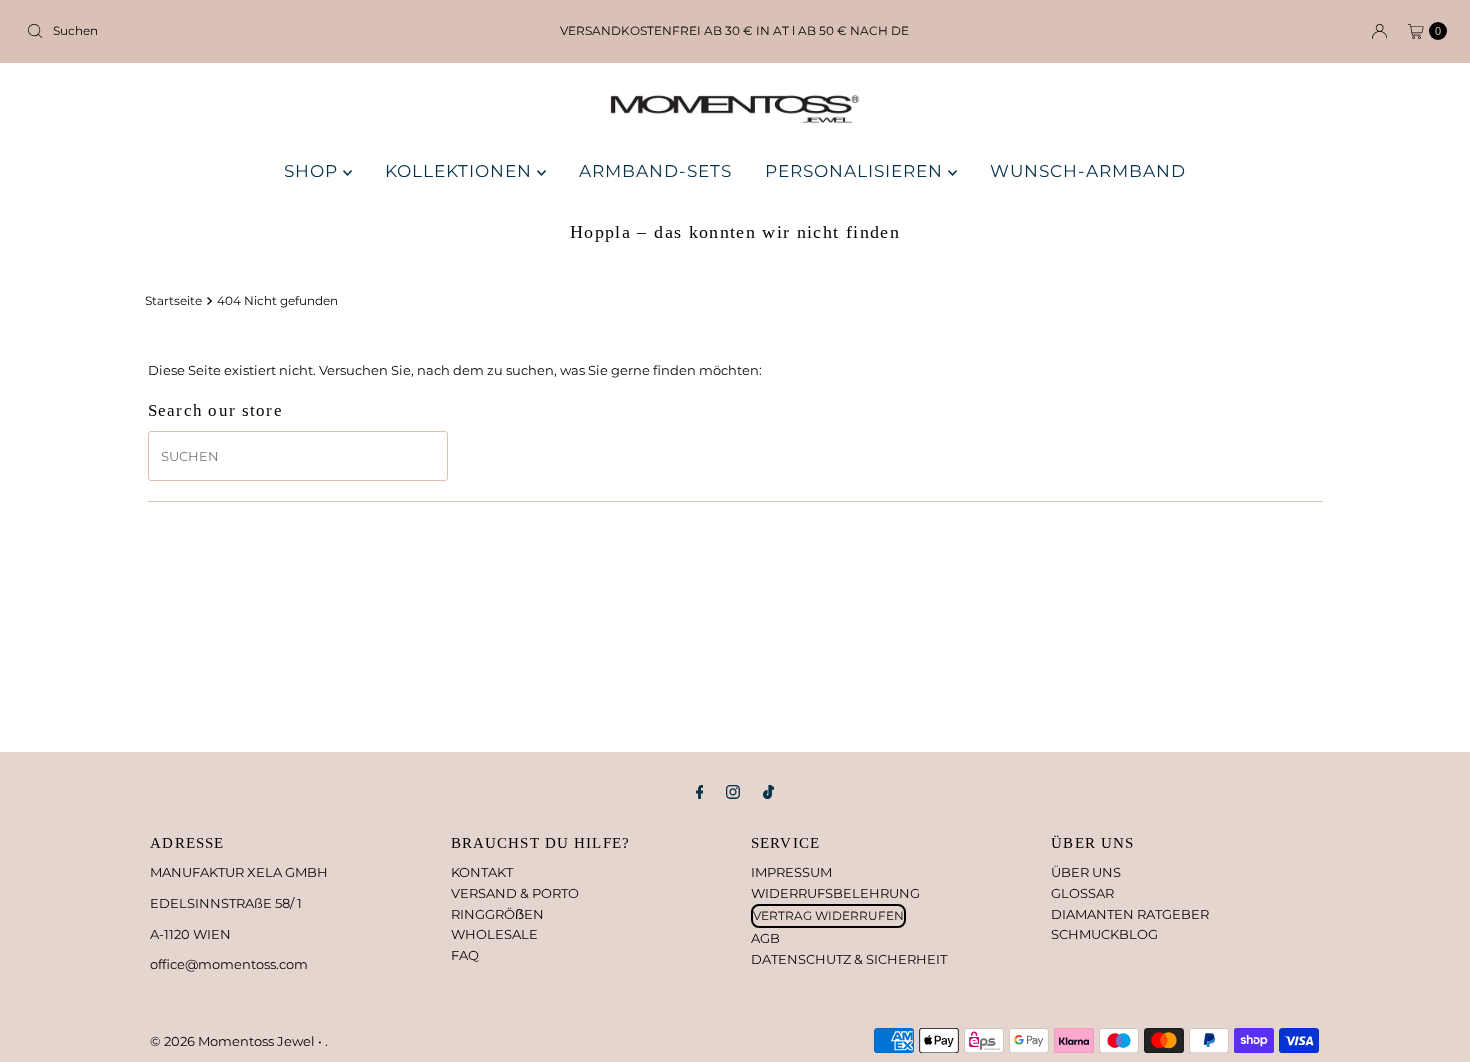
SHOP (313, 171)
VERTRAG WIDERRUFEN (828, 915)
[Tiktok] (768, 792)
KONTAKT (482, 872)
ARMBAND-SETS (655, 171)
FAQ (465, 955)
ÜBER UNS (1086, 872)
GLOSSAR (1082, 893)
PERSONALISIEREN (856, 171)
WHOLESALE (494, 934)
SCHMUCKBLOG (1104, 934)
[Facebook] (700, 792)
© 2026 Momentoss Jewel (234, 1041)
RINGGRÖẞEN (497, 914)
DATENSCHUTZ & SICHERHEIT (849, 959)
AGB (765, 938)
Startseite (173, 301)
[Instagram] (733, 792)
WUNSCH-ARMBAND (1088, 171)
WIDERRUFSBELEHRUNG (835, 893)
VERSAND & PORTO (515, 893)
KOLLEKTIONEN (461, 171)
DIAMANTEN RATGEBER (1130, 914)
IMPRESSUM (791, 872)
